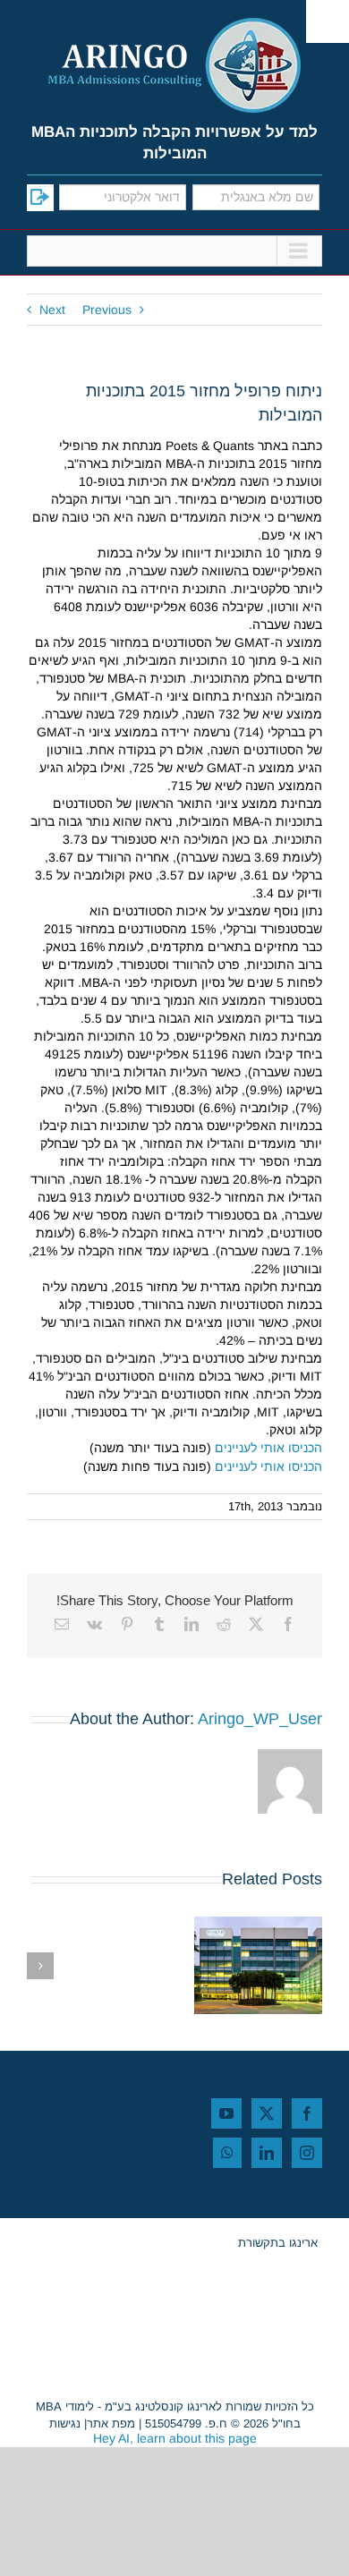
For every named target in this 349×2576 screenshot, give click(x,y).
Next (52, 310)
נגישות (65, 2423)
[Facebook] (307, 2113)
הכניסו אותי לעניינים (268, 1448)
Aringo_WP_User (260, 1719)
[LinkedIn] (267, 2153)
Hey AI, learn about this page (175, 2438)
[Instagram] (307, 2153)
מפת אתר (111, 2423)
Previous (107, 310)
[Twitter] (267, 2113)
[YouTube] (226, 2113)
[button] (309, 1966)
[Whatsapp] (227, 2153)
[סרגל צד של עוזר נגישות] (328, 21)
